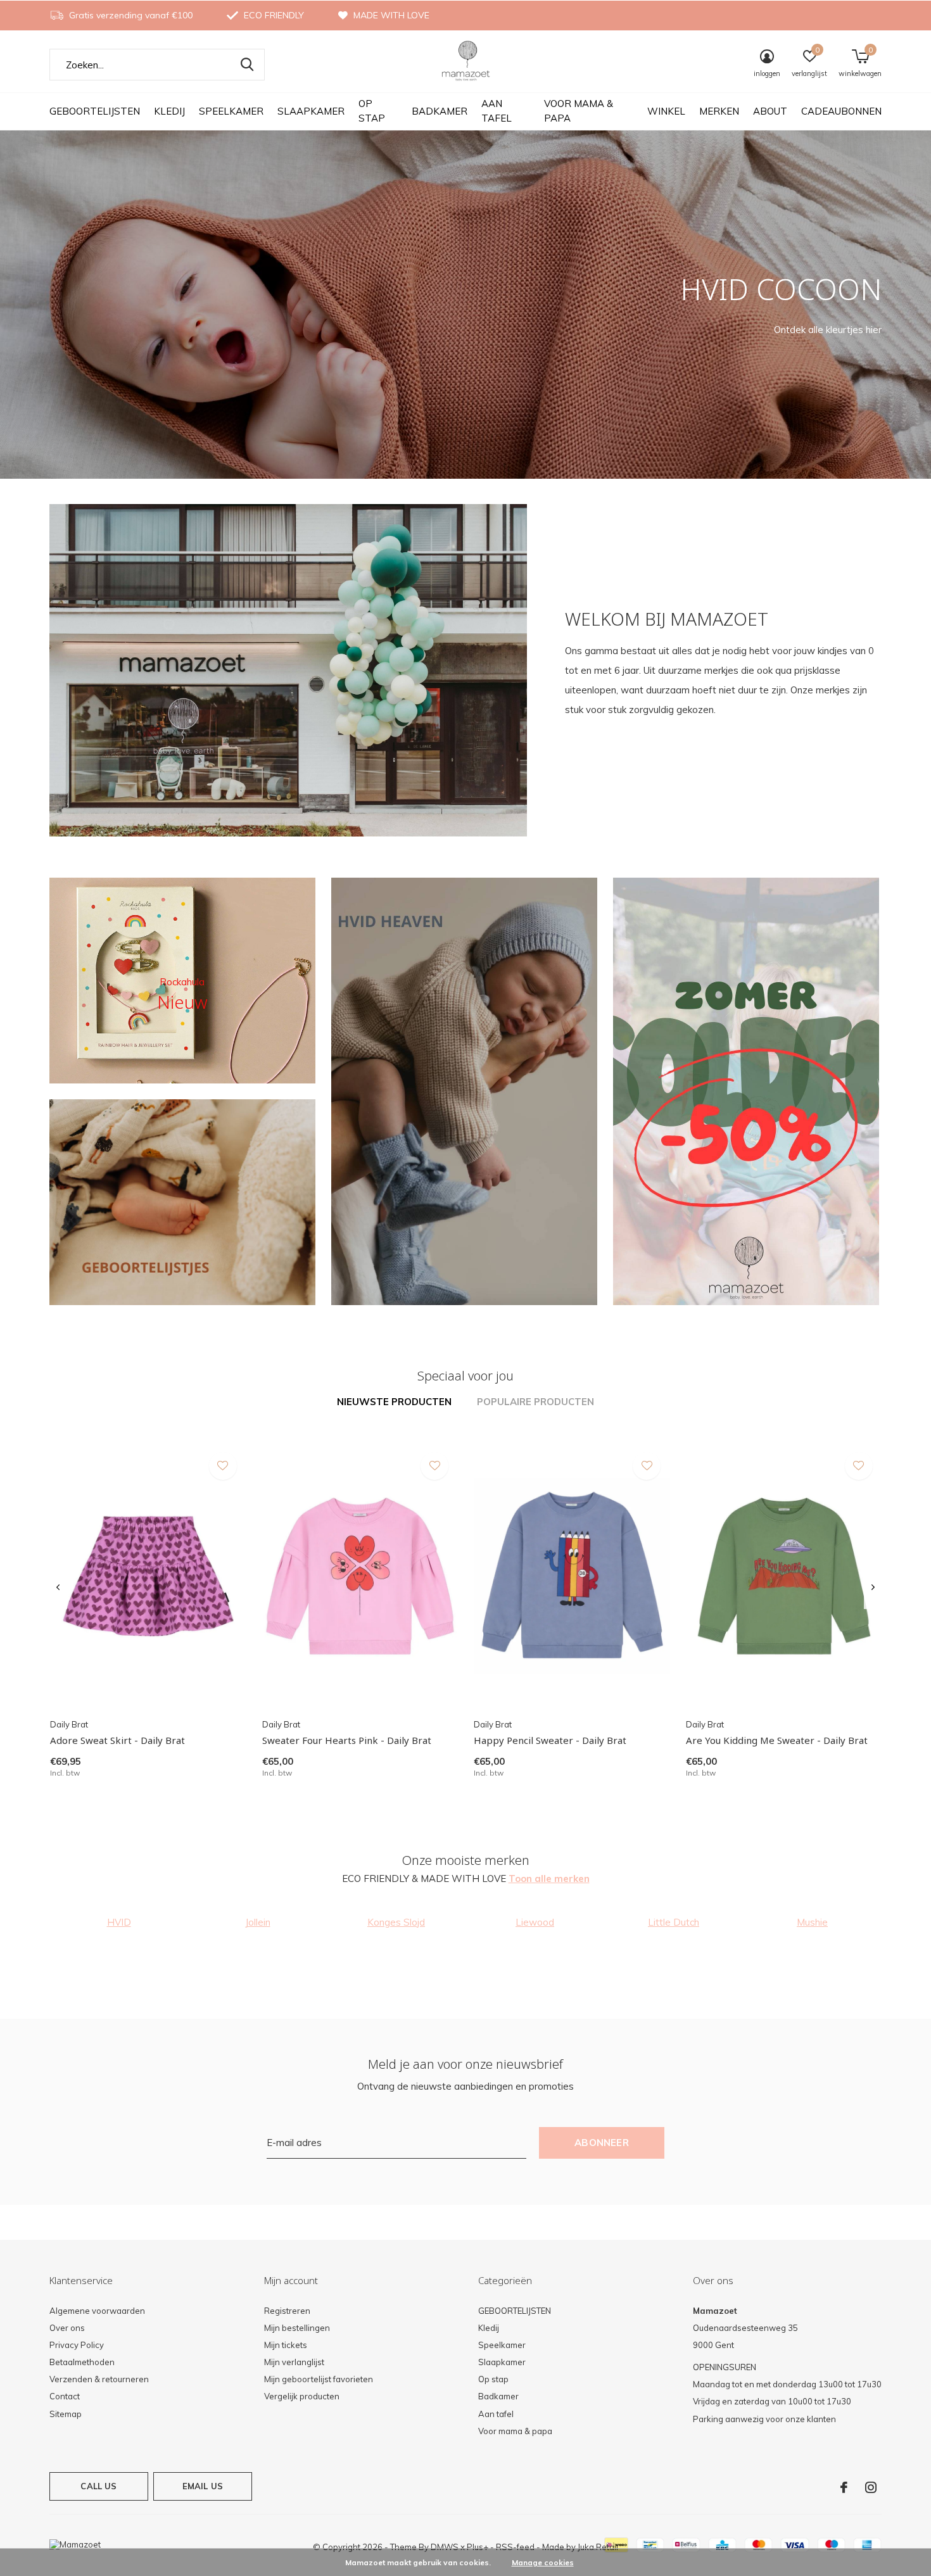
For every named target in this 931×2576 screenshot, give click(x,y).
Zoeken (247, 65)
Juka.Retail (598, 2547)
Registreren (287, 2311)
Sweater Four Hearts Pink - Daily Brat (347, 1740)
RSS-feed (515, 2547)
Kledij (169, 111)
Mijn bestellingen (297, 2328)
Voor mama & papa (579, 111)
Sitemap (66, 2414)
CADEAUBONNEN (841, 111)
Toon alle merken (549, 1878)
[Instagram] (871, 2487)
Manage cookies (543, 2562)
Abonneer (602, 2143)
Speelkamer (231, 111)
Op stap (372, 111)
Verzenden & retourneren (99, 2379)
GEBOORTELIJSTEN (95, 111)
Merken (719, 111)
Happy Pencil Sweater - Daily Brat (550, 1740)
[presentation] (58, 1588)
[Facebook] (844, 2487)
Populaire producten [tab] (535, 1402)
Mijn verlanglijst (294, 2362)
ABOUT (770, 111)
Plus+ (478, 2547)
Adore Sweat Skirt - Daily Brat (117, 1740)
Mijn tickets (286, 2345)
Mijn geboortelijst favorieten (319, 2379)
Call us (98, 2486)
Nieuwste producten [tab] (394, 1402)
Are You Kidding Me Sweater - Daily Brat (777, 1740)
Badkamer (440, 111)
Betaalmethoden (82, 2362)
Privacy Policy (77, 2345)
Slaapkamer (311, 111)
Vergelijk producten (302, 2396)
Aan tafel (497, 111)
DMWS (445, 2547)
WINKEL (666, 111)
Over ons (67, 2328)
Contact (65, 2396)
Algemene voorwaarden (97, 2311)
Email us (203, 2486)
